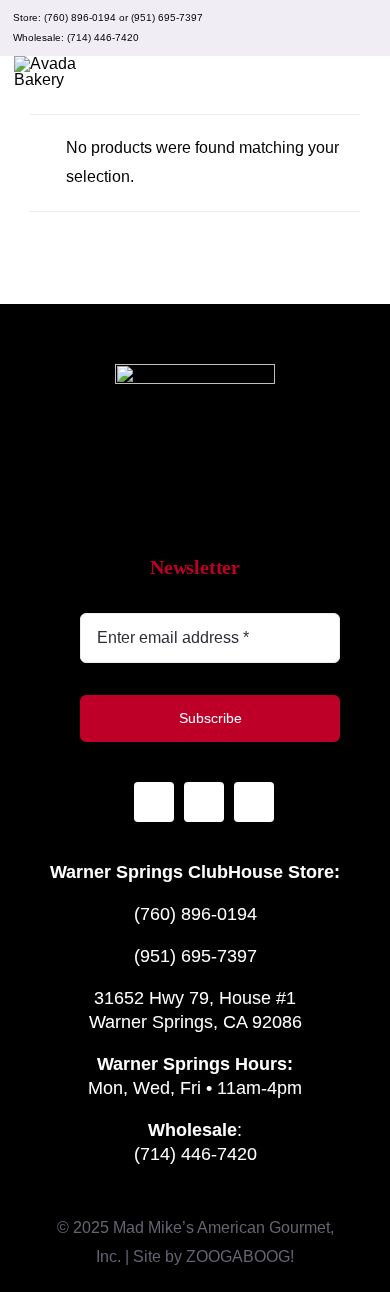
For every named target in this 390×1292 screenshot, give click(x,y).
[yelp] (364, 28)
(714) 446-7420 (103, 37)
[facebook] (332, 28)
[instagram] (300, 28)
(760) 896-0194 (80, 17)
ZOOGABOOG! (240, 1256)
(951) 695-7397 (167, 17)
